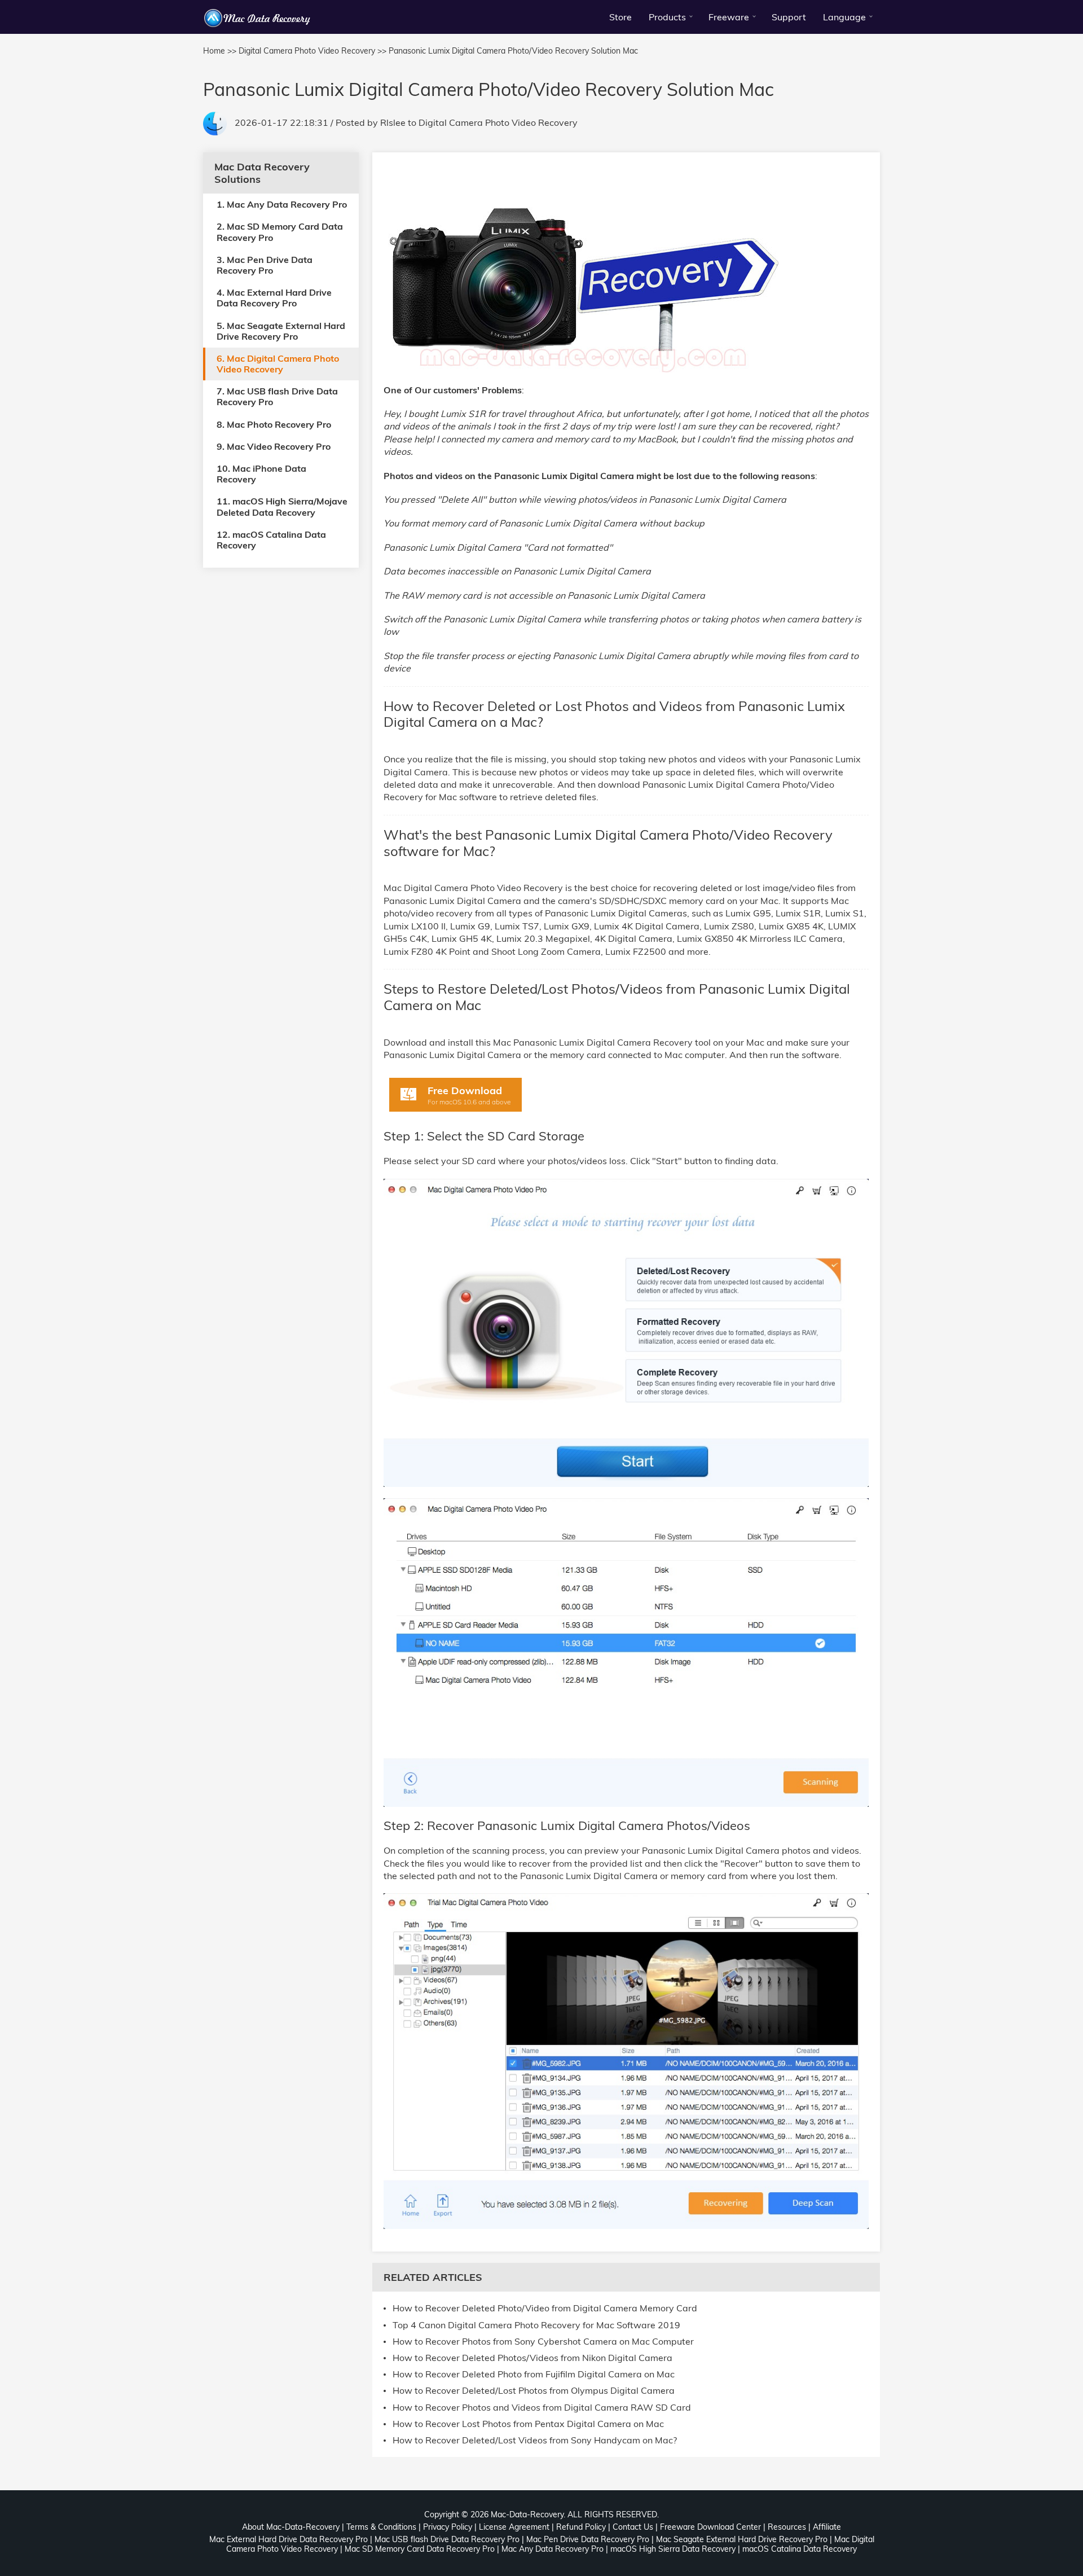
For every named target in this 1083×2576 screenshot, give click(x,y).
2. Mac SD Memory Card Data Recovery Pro (280, 232)
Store (620, 17)
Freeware (729, 17)
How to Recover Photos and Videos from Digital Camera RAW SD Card (542, 2408)
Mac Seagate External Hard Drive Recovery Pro (742, 2539)
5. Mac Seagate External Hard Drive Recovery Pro (281, 330)
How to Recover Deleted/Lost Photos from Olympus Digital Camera (534, 2391)
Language (844, 17)
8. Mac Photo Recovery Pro (274, 424)
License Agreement (514, 2527)
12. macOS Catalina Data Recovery (271, 539)
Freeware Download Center (710, 2527)
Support (789, 17)
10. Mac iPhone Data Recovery (261, 474)
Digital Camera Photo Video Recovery (498, 122)
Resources (787, 2527)
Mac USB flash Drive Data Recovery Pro (447, 2539)
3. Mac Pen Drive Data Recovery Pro (265, 264)
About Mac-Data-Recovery (291, 2527)
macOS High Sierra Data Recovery (673, 2549)
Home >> (220, 51)
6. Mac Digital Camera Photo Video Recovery (278, 363)
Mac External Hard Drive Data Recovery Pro (289, 2539)
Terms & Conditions (381, 2527)
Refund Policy (581, 2527)
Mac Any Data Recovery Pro (552, 2549)
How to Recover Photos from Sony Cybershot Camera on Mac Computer (543, 2342)
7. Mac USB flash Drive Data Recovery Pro (277, 396)
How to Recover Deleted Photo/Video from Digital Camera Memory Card (545, 2308)
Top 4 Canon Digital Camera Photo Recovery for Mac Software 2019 (536, 2325)
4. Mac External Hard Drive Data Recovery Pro (274, 298)
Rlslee (393, 122)
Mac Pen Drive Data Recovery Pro (588, 2539)
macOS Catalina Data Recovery (800, 2549)
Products (667, 17)
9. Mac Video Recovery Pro (274, 446)
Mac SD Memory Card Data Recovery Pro (420, 2549)
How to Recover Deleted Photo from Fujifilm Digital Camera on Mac (534, 2374)
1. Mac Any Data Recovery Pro (282, 204)
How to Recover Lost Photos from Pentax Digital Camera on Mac (528, 2424)
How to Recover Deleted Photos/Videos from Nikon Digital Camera (532, 2358)
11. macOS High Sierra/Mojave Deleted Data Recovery (282, 506)
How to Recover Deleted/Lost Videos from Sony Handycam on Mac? (535, 2440)
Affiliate (827, 2527)
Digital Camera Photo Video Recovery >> (312, 51)
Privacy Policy (448, 2527)
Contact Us (633, 2527)
